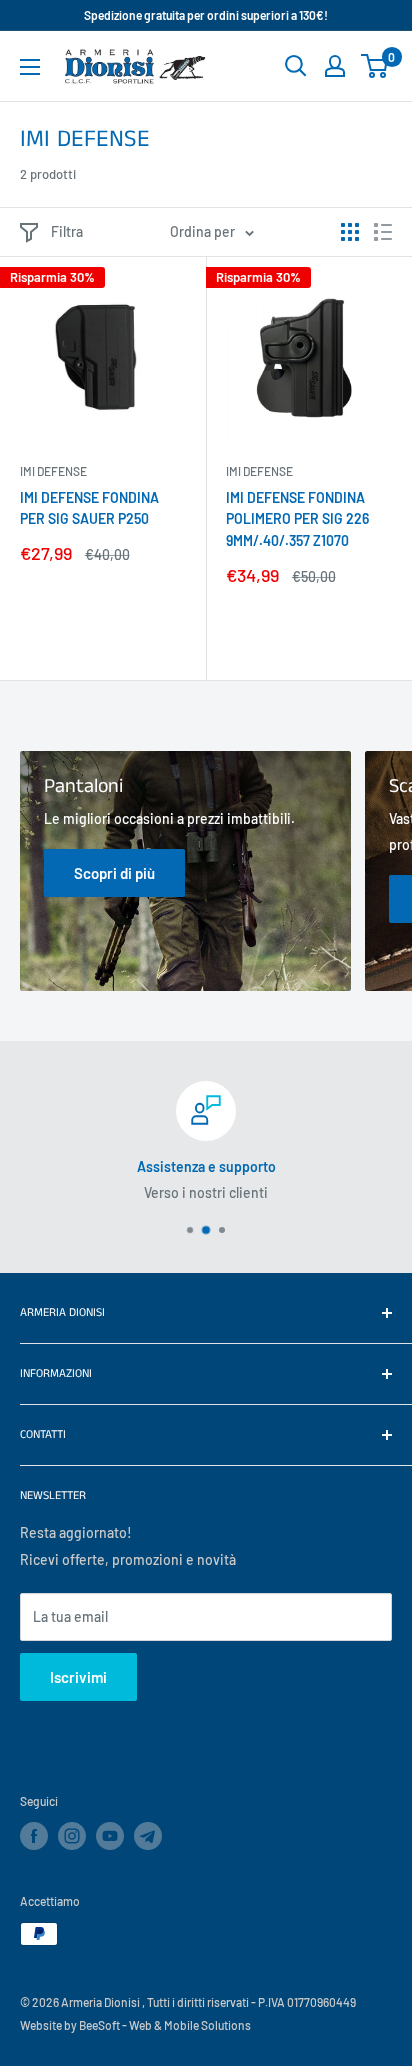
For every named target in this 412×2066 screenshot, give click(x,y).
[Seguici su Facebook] (34, 1836)
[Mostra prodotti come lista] (383, 232)
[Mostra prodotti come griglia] (350, 232)
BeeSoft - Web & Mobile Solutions (165, 2025)
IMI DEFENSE (53, 471)
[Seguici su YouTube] (110, 1836)
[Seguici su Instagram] (72, 1836)
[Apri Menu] (30, 67)
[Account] (335, 66)
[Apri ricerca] (296, 66)
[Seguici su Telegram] (148, 1839)
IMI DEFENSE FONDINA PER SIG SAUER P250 (89, 508)
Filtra (67, 231)
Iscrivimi (78, 1677)
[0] (375, 66)
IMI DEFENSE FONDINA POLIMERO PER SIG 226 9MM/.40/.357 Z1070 (297, 519)
